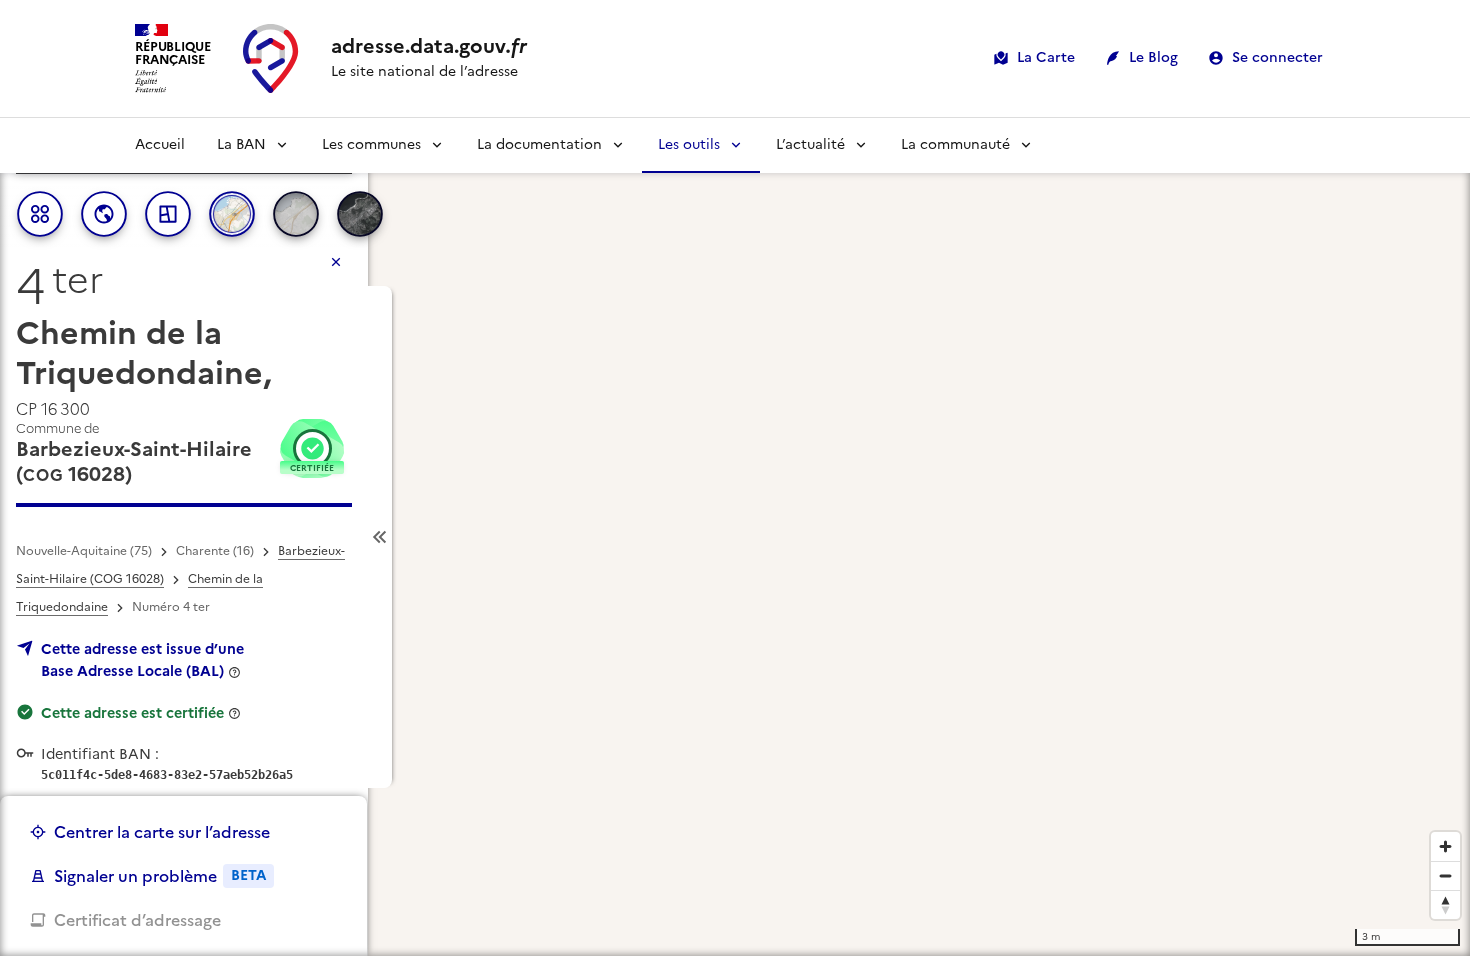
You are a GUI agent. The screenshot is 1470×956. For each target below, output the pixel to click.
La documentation (539, 144)
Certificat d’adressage (137, 920)
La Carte (1046, 57)
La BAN (241, 144)
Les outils (689, 144)
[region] (735, 537)
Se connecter (1277, 57)
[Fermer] (336, 262)
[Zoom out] (1445, 875)
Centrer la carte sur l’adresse (162, 832)
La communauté (955, 144)
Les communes (371, 144)
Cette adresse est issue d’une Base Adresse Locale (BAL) (142, 660)
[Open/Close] (380, 537)
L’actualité (810, 144)
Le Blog (1153, 57)
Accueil (160, 144)
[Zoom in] (1445, 846)
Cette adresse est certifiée (132, 713)
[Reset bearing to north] (1445, 904)
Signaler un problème (160, 876)
